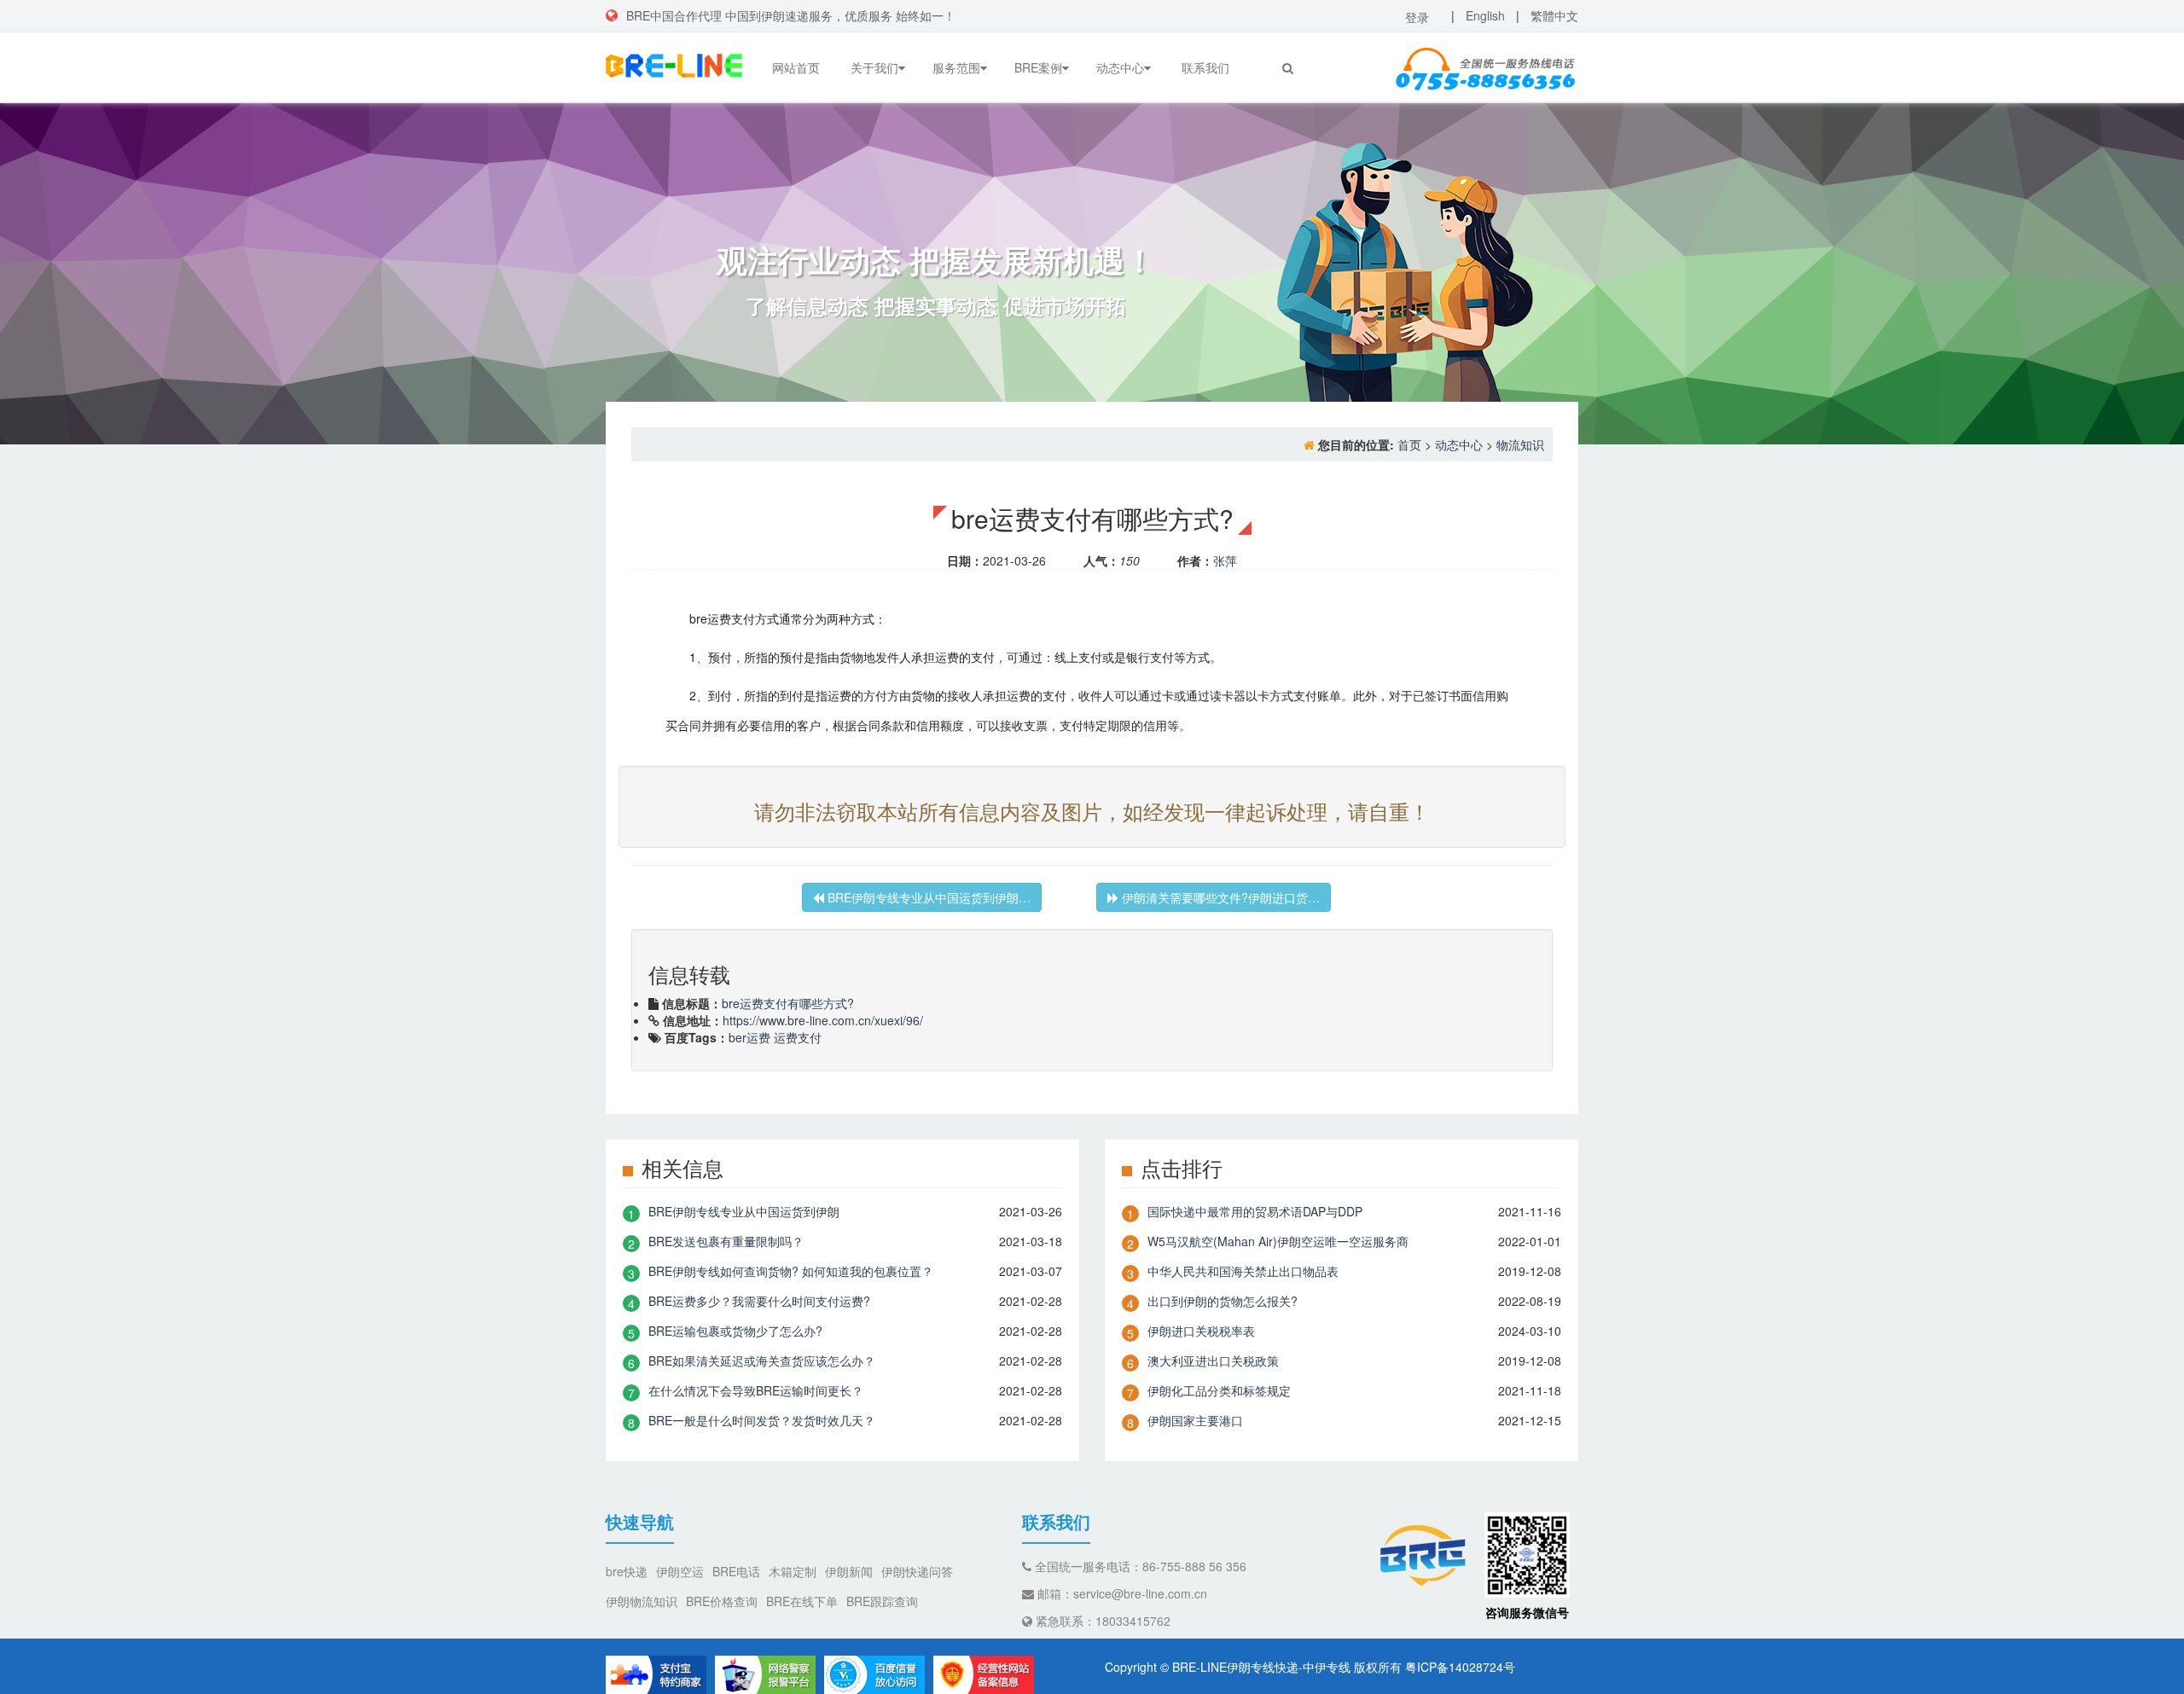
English (1485, 15)
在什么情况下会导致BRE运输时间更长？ (756, 1390)
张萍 (1225, 560)
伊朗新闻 (849, 1571)
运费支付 (798, 1037)
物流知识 (1520, 444)
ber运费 (749, 1037)
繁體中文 (1554, 15)
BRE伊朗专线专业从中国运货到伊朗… (927, 897)
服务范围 (956, 67)
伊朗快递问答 (917, 1571)
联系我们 (1205, 67)
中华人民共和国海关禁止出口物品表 (1243, 1271)
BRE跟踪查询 (882, 1601)
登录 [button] (1417, 17)
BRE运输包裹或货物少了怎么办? (735, 1331)
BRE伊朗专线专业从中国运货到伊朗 (744, 1211)
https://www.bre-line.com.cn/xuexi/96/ (823, 1020)
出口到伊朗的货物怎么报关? (1223, 1301)
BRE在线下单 (802, 1601)
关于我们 (874, 67)
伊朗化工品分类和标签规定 (1219, 1390)
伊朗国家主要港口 (1195, 1420)
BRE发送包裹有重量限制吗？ (726, 1241)
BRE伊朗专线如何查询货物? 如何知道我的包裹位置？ (791, 1271)
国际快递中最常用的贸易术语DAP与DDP (1255, 1211)
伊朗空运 (680, 1571)
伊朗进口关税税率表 (1201, 1331)
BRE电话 (736, 1571)
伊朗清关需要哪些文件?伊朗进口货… (1219, 897)
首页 (1409, 444)
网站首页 (796, 67)
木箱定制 (793, 1571)
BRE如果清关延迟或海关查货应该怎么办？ (762, 1360)
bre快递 (627, 1571)
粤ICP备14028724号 (1460, 1667)
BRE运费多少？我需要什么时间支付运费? (759, 1301)
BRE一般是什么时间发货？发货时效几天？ (762, 1420)
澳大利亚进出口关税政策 (1213, 1360)
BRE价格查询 (722, 1601)
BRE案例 (1038, 67)
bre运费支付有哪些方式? (788, 1003)
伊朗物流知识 (642, 1601)
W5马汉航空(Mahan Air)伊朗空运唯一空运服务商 (1278, 1241)
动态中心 (1120, 67)
